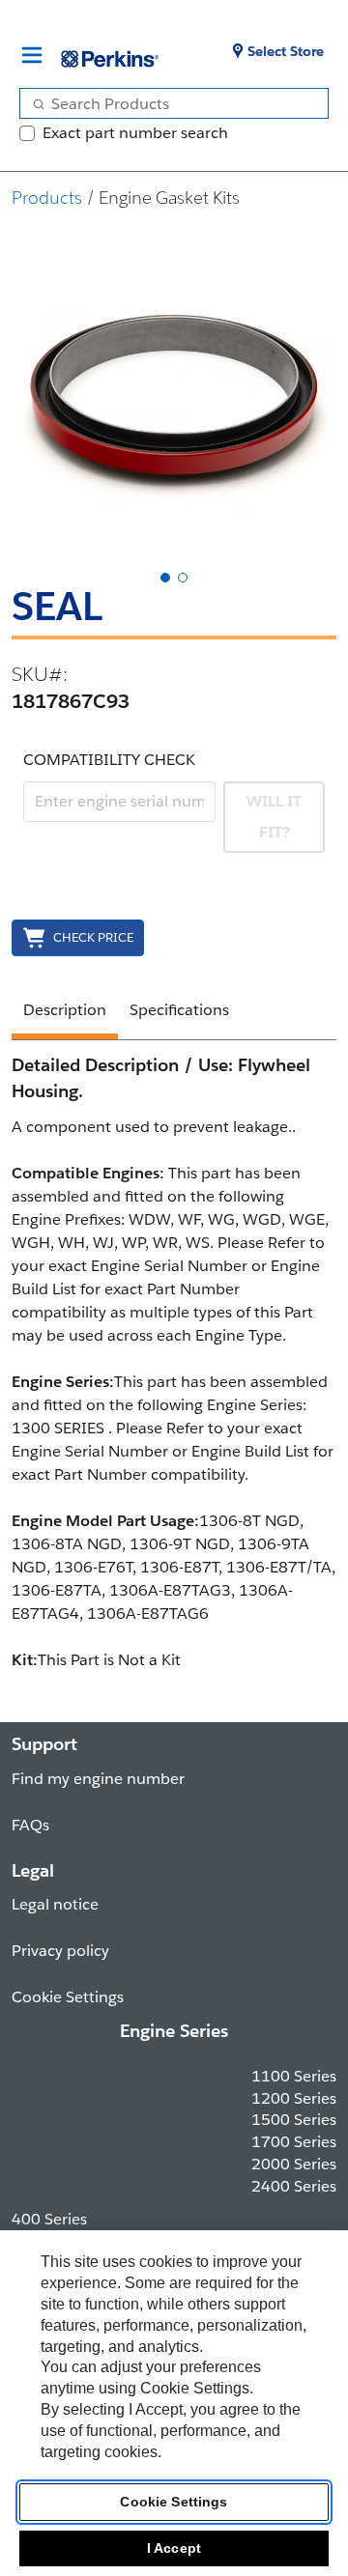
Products (47, 198)
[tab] (165, 578)
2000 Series (294, 2164)
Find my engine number (98, 1779)
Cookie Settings (174, 2502)
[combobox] (166, 103)
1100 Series (294, 2076)
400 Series (49, 2219)
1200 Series (294, 2098)
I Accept (174, 2548)
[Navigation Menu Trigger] (32, 55)
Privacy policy (60, 1951)
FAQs (30, 1825)
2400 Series (294, 2186)
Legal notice (55, 1904)
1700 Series (294, 2142)
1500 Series (294, 2120)
